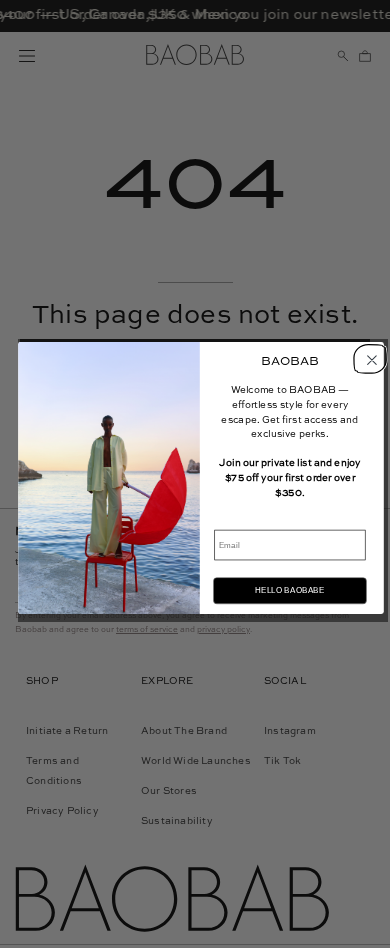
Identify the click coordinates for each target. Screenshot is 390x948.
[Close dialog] (368, 358)
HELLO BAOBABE (289, 590)
